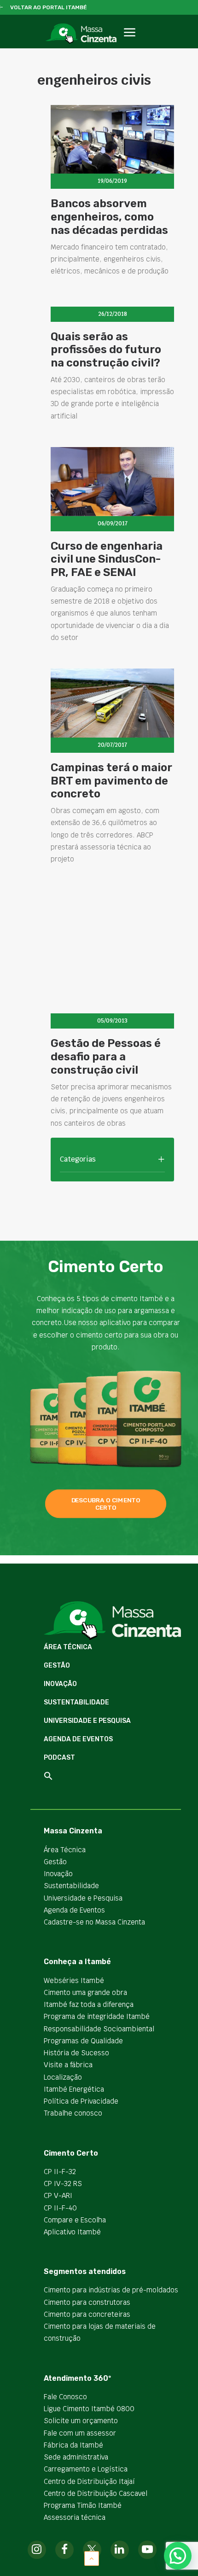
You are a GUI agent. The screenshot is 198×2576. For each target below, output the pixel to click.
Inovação (60, 1684)
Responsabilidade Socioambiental (99, 2029)
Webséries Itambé (74, 1980)
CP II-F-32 (60, 2172)
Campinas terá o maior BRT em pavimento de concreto (111, 781)
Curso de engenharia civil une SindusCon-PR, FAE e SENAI (107, 559)
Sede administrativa (76, 2457)
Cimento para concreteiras (87, 2314)
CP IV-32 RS (63, 2183)
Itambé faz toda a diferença (89, 2004)
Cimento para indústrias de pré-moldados (111, 2290)
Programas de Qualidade (83, 2041)
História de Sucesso (76, 2053)
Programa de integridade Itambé (97, 2016)
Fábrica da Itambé (73, 2445)
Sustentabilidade (76, 1702)
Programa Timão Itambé (83, 2505)
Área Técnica (68, 1647)
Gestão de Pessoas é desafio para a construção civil (106, 1057)
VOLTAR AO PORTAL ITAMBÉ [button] (49, 7)
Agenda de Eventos (78, 1739)
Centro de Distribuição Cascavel (96, 2493)
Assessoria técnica (75, 2517)
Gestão (57, 1666)
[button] (129, 43)
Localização (63, 2077)
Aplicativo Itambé (72, 2232)
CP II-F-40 (60, 2208)
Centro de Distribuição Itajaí (89, 2481)
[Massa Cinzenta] (81, 34)
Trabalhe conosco (73, 2113)
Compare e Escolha (75, 2220)
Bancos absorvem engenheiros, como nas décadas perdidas (109, 217)
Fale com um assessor (80, 2433)
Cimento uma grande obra (85, 1992)
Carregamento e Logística (86, 2469)
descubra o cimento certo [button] (107, 1504)
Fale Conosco (65, 2397)
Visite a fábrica (68, 2065)
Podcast (59, 1758)
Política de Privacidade (81, 2101)
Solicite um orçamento (81, 2421)
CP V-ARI (58, 2195)
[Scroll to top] (92, 2558)
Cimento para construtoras (87, 2302)
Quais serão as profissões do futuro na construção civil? (106, 350)
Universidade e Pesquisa (87, 1721)
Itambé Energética (74, 2089)
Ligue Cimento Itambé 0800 (89, 2409)
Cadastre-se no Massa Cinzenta (94, 1922)
